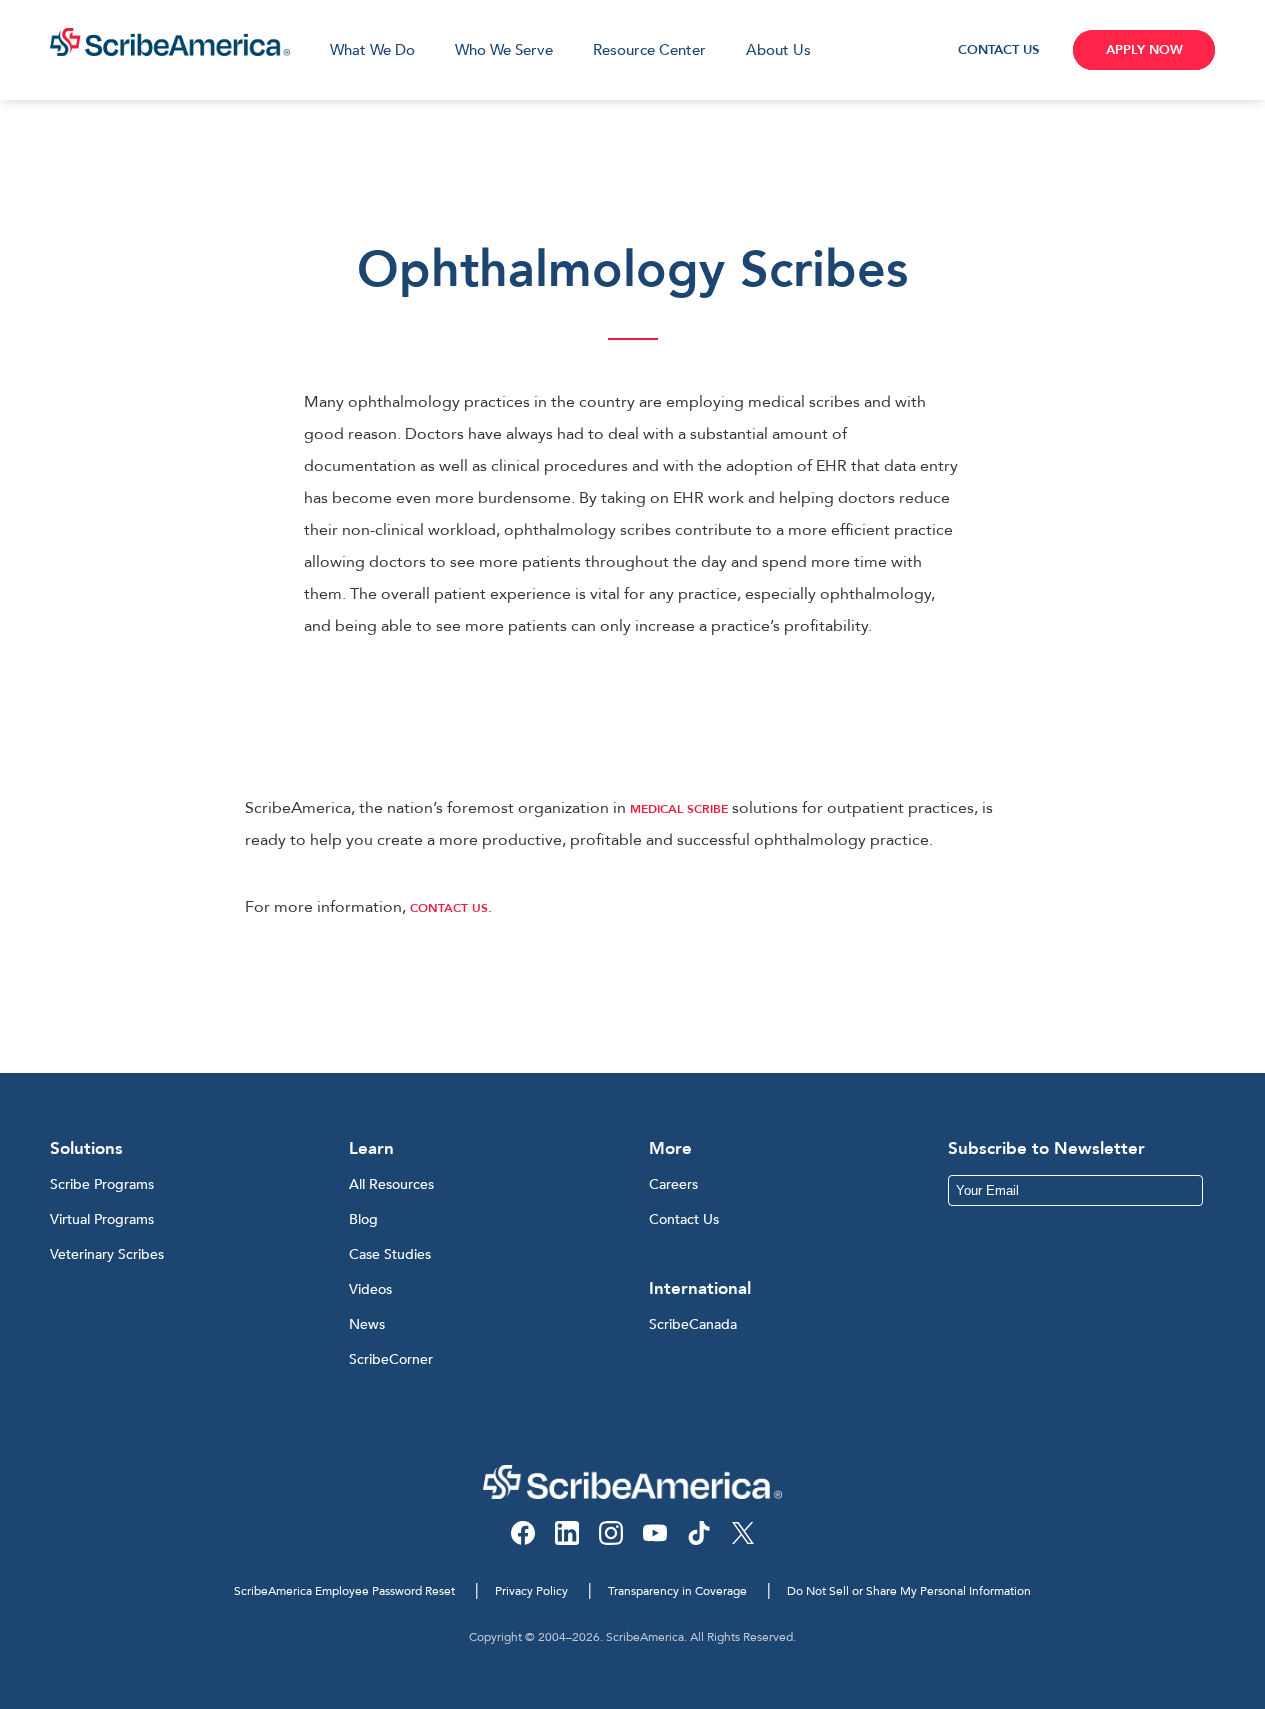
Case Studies (390, 1254)
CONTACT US (998, 50)
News (367, 1324)
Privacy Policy (531, 1591)
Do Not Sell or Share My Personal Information (909, 1591)
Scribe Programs (102, 1184)
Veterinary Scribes (107, 1254)
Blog (363, 1219)
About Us (778, 50)
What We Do (372, 50)
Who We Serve (504, 50)
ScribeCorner (391, 1359)
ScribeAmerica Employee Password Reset (344, 1591)
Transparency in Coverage (677, 1591)
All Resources (391, 1184)
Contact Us (684, 1219)
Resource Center (649, 50)
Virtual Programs (102, 1219)
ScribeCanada (693, 1324)
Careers (673, 1184)
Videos (370, 1289)
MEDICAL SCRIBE (679, 809)
